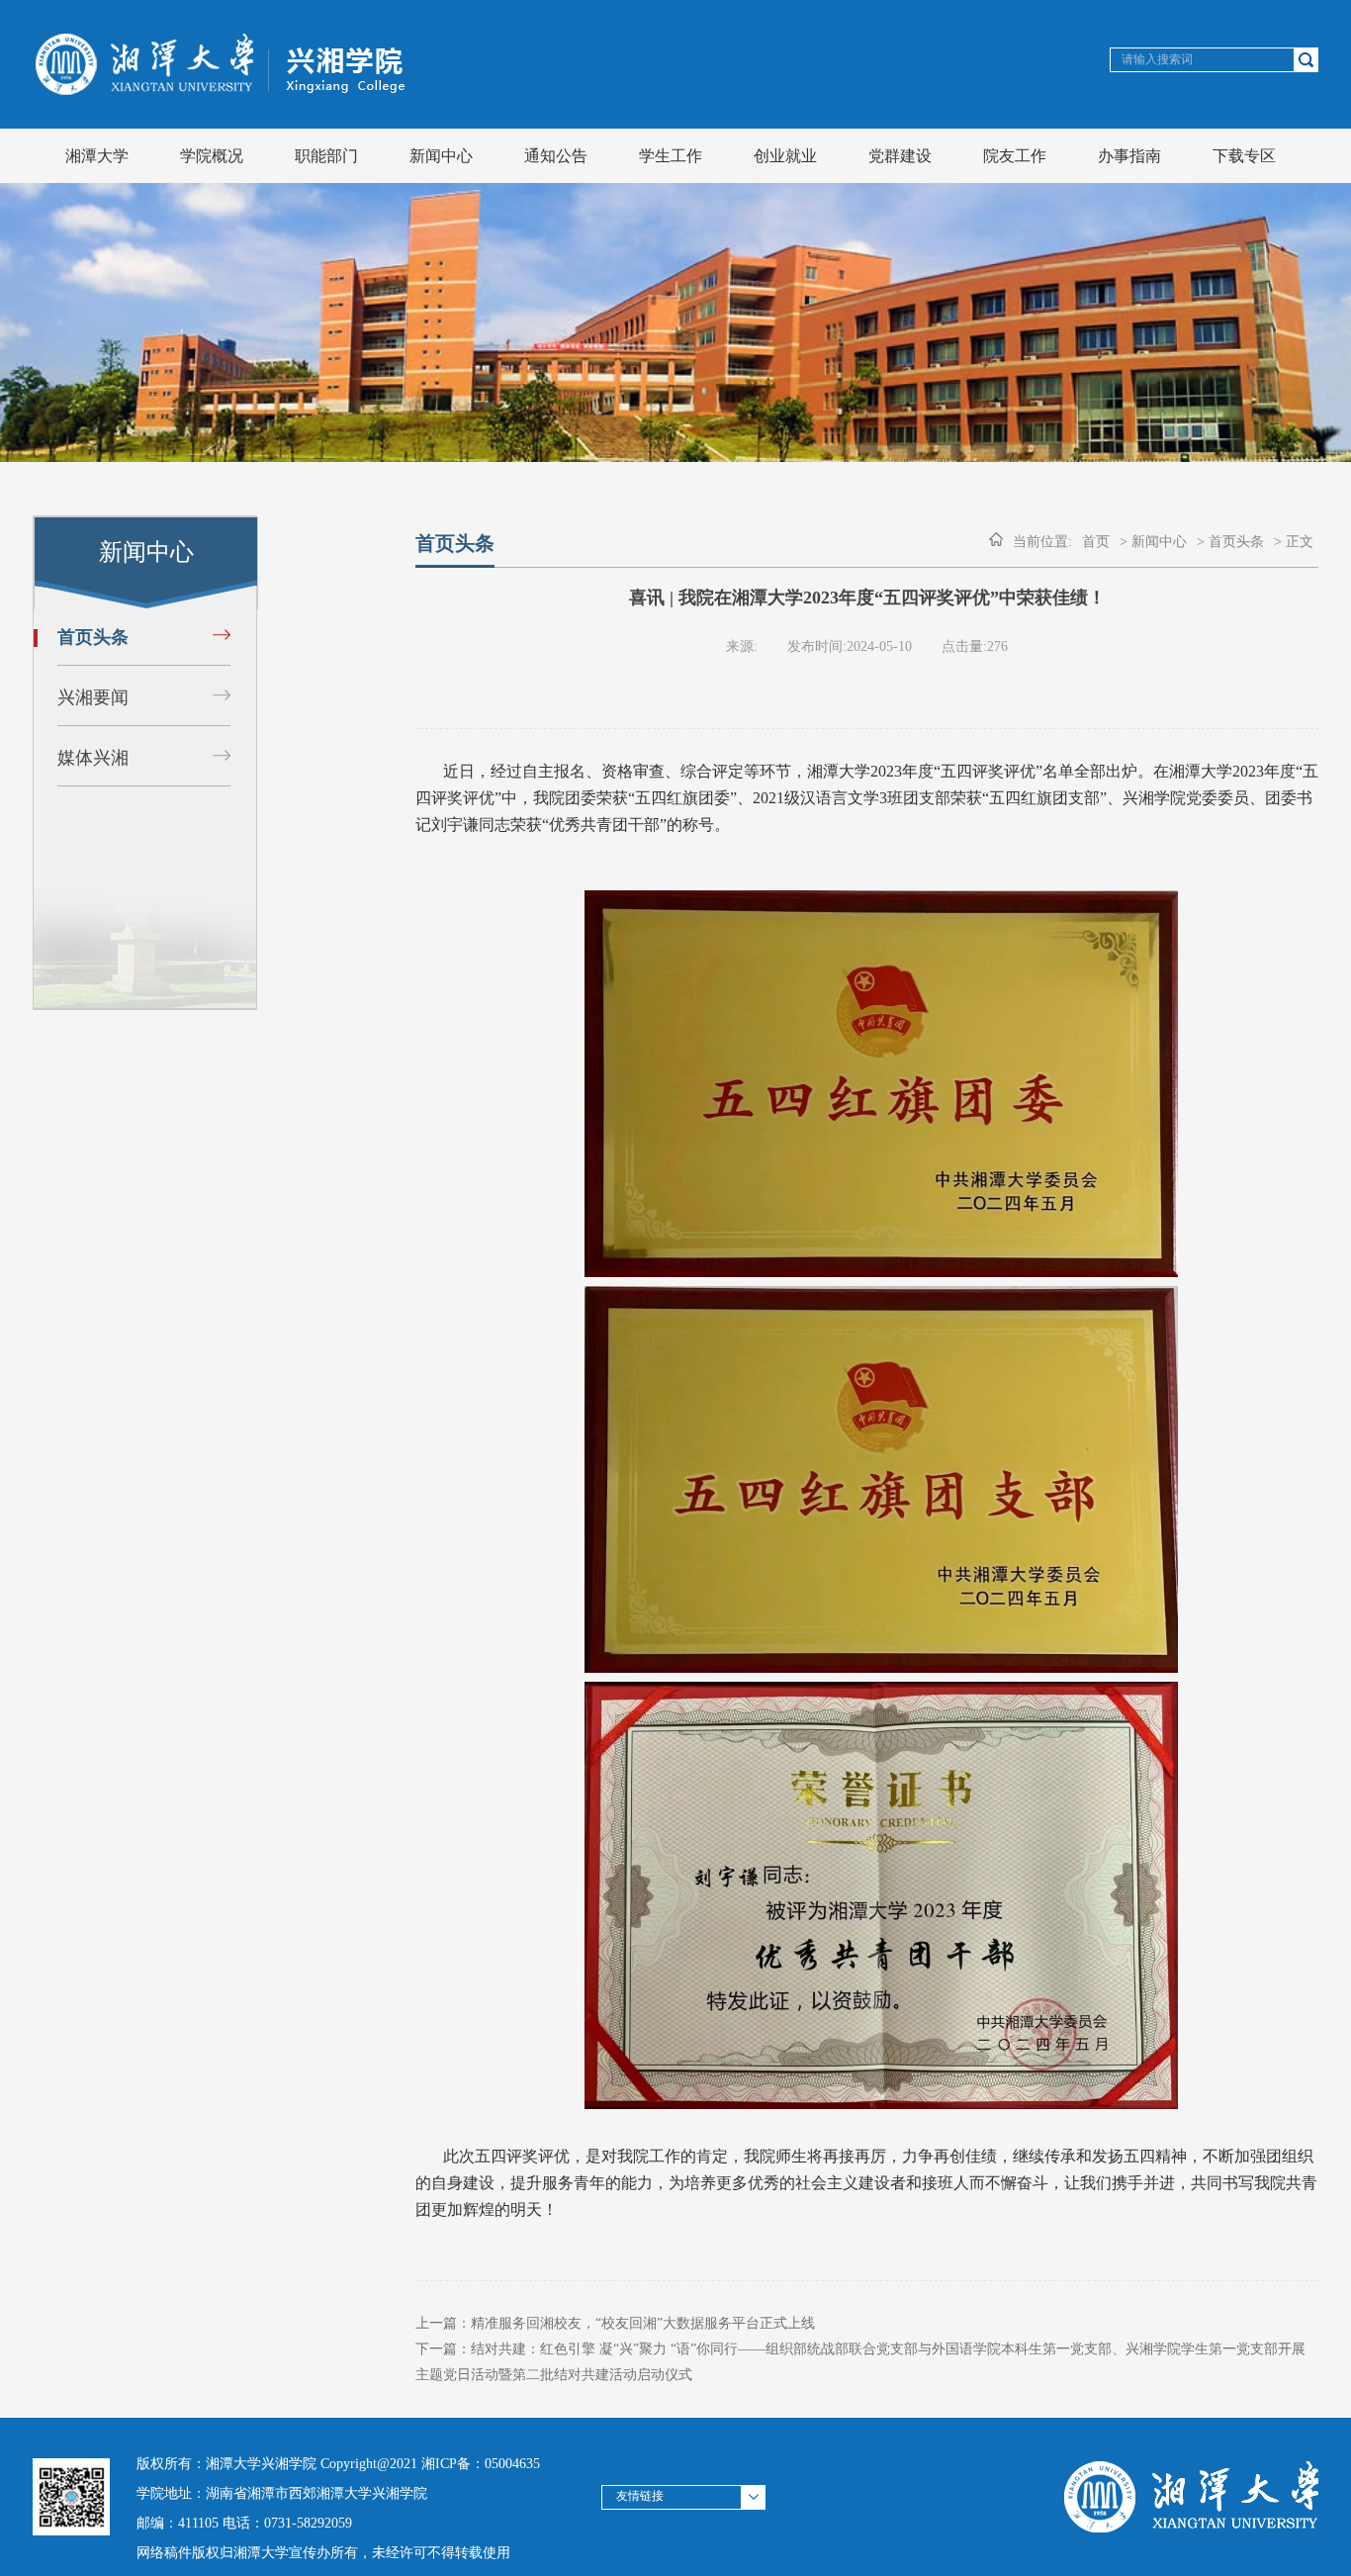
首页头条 (93, 637)
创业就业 (785, 156)
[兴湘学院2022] (225, 90)
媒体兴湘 (93, 758)
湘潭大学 (97, 156)
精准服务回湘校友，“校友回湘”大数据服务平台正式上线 (643, 2323)
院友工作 (1015, 156)
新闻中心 (441, 156)
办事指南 (1129, 156)
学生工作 (671, 156)
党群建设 (900, 156)
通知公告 (556, 156)
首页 (1096, 542)
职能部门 (326, 156)
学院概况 (212, 156)
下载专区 (1244, 156)
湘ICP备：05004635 (481, 2464)
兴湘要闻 (93, 697)
